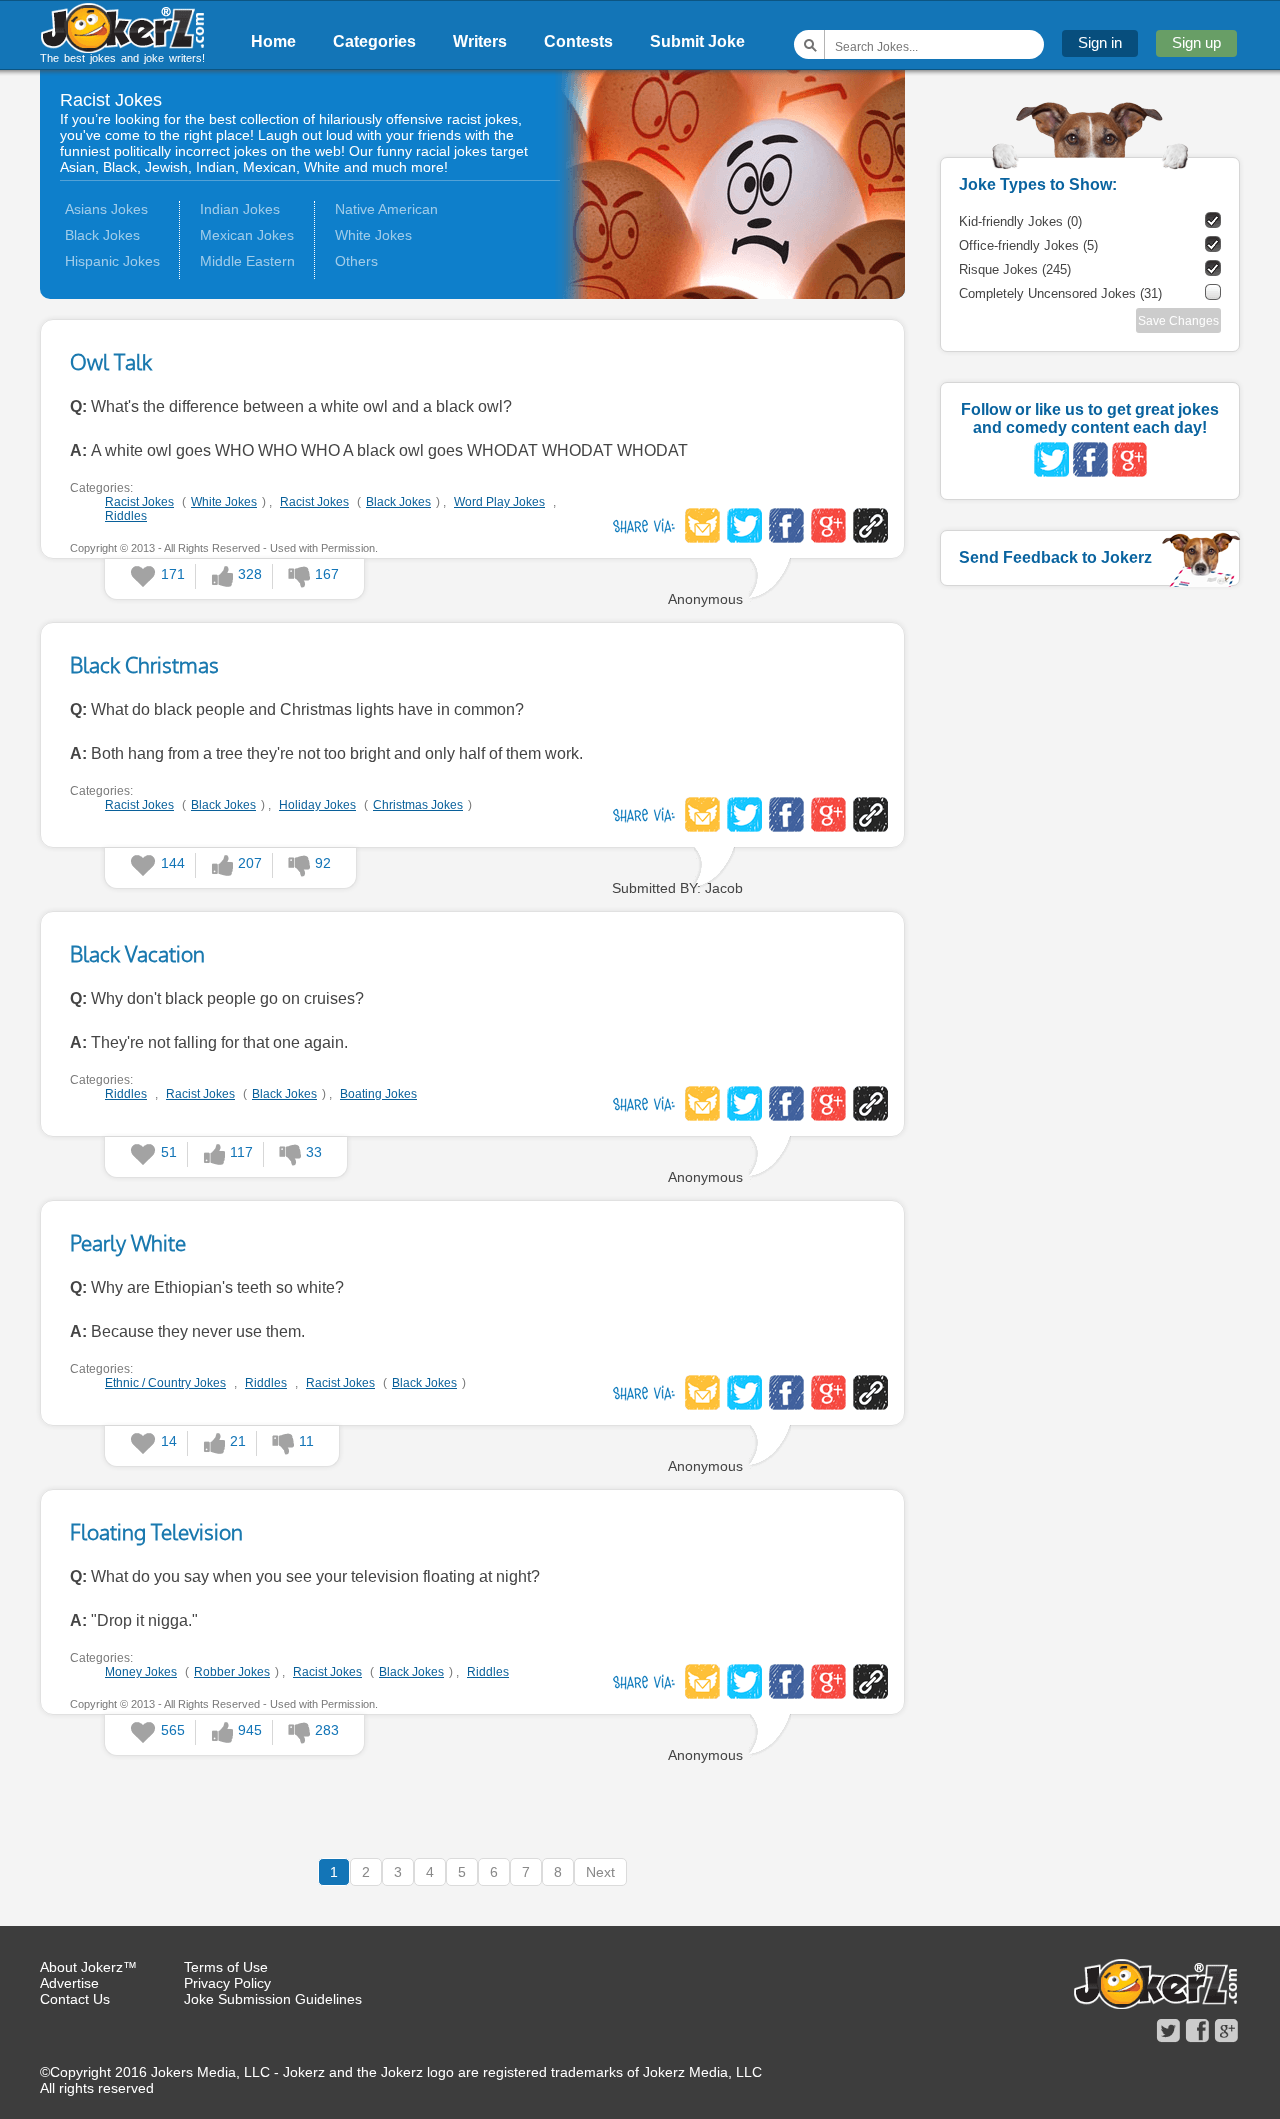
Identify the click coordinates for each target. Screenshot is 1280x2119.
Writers (480, 41)
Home (273, 41)
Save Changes (1178, 321)
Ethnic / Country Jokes (165, 1383)
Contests (578, 41)
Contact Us (75, 1999)
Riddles (126, 516)
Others (356, 261)
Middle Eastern (247, 261)
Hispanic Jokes (112, 261)
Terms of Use (226, 1967)
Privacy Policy (227, 1983)
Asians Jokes (106, 209)
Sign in (1100, 42)
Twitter (744, 525)
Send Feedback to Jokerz (1055, 557)
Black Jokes (102, 235)
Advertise (69, 1983)
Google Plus (828, 525)
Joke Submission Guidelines (273, 1999)
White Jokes (373, 235)
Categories (374, 41)
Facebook (786, 525)
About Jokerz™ (88, 1967)
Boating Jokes (378, 1094)
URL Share (870, 525)
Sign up (1196, 42)
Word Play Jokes (499, 502)
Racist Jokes (139, 502)
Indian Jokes (240, 209)
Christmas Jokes (418, 805)
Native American (386, 209)
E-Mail (702, 525)
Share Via (644, 525)
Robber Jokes (232, 1672)
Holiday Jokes (317, 805)
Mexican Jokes (247, 235)
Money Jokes (141, 1672)
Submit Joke (697, 41)
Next (600, 1872)
